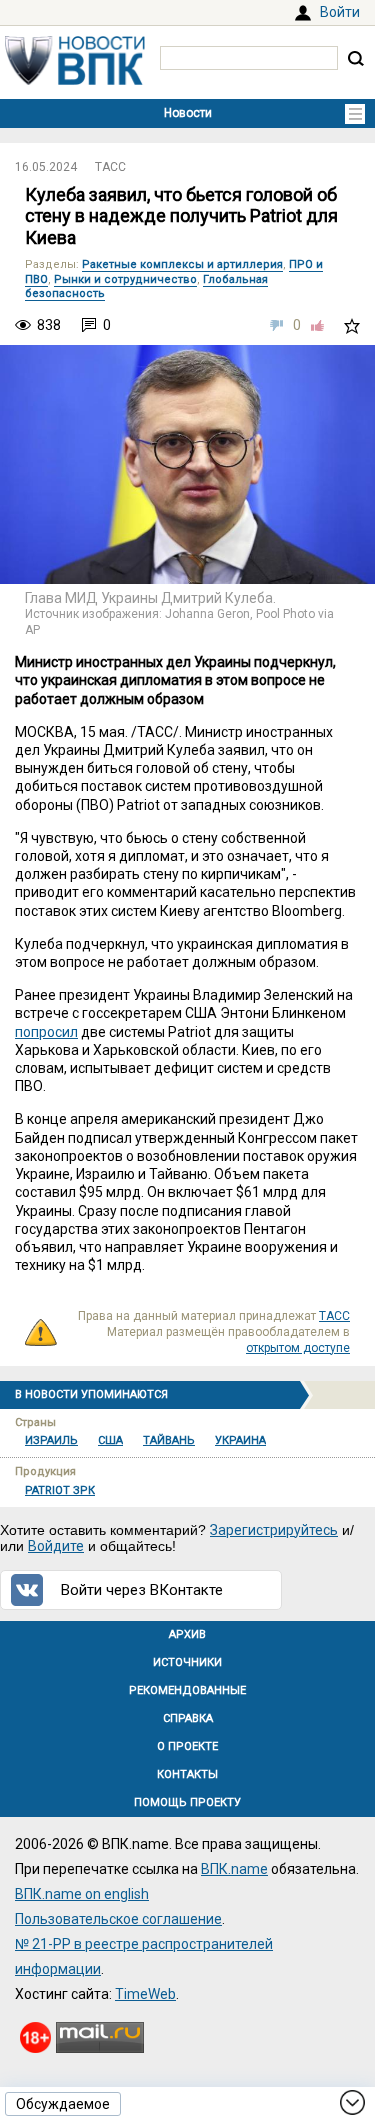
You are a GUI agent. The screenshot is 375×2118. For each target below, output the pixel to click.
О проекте (187, 1746)
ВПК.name (234, 1869)
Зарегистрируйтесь (274, 1530)
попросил (46, 1032)
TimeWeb (145, 1994)
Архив (187, 1634)
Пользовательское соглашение (118, 1919)
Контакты (187, 1774)
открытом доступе (298, 1348)
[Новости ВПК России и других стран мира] (75, 80)
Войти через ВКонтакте (142, 1590)
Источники (187, 1662)
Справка (188, 1718)
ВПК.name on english (82, 1894)
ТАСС (110, 167)
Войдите (56, 1546)
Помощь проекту (187, 1802)
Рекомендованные (187, 1690)
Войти (340, 12)
